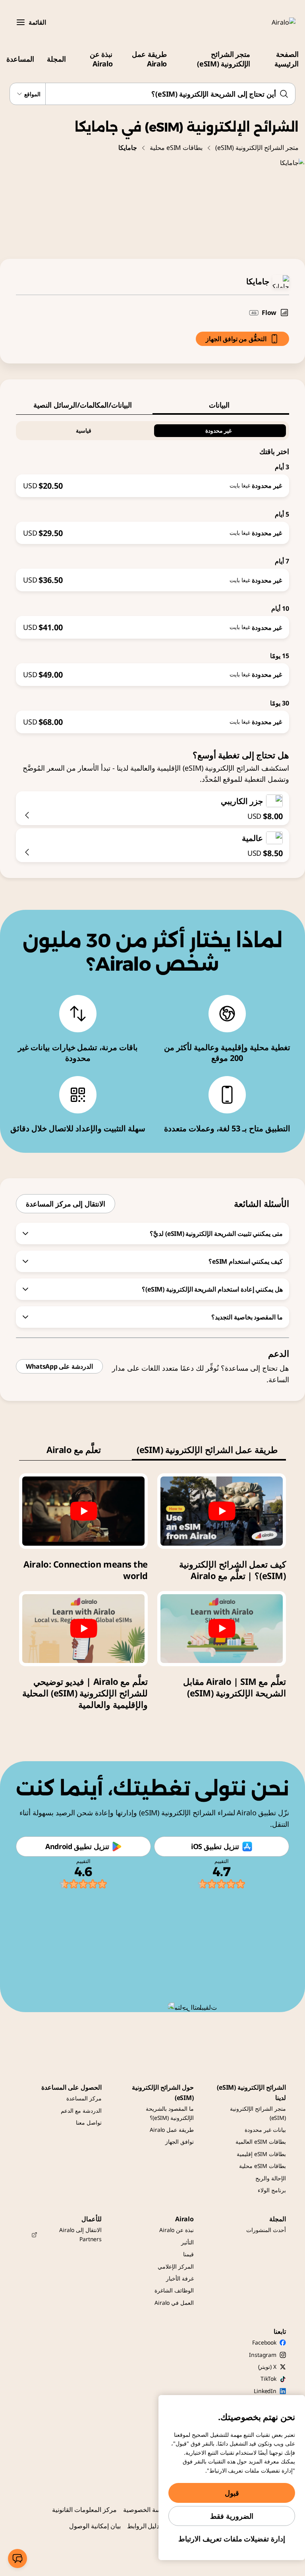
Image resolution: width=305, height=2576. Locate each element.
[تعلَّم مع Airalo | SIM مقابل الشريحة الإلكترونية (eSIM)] (222, 1629)
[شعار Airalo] (272, 22)
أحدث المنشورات (266, 2230)
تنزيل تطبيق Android (77, 1846)
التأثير (187, 2242)
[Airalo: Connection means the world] (83, 1511)
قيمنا (188, 2254)
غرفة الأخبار (180, 2278)
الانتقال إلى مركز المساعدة (66, 1204)
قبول (232, 2493)
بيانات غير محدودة (265, 2130)
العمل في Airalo (174, 2303)
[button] (21, 22)
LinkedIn (265, 2391)
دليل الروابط (143, 2526)
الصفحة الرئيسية (287, 59)
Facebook (264, 2342)
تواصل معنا (89, 2122)
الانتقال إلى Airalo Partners (80, 2234)
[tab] (221, 405)
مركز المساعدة (84, 2098)
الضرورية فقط (232, 2516)
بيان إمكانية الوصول (95, 2526)
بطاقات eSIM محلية (176, 148)
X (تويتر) (267, 2367)
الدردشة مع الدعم (81, 2111)
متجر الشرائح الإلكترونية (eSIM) (224, 59)
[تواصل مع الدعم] (17, 2559)
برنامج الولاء (272, 2190)
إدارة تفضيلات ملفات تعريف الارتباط (232, 2539)
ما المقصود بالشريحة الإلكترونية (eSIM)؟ (170, 2113)
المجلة (56, 59)
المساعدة (20, 59)
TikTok (268, 2379)
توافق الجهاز (180, 2142)
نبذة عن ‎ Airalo (100, 59)
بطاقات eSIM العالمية (261, 2142)
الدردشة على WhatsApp (59, 1366)
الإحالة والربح (271, 2178)
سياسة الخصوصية (147, 2510)
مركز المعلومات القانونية (84, 2510)
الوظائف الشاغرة (174, 2290)
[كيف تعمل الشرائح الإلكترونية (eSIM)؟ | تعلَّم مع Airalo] (222, 1511)
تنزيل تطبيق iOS (215, 1846)
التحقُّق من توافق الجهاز (236, 339)
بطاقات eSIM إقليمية (261, 2154)
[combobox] (152, 94)
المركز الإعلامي (176, 2266)
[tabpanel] (152, 574)
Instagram (263, 2355)
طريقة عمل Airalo (149, 59)
